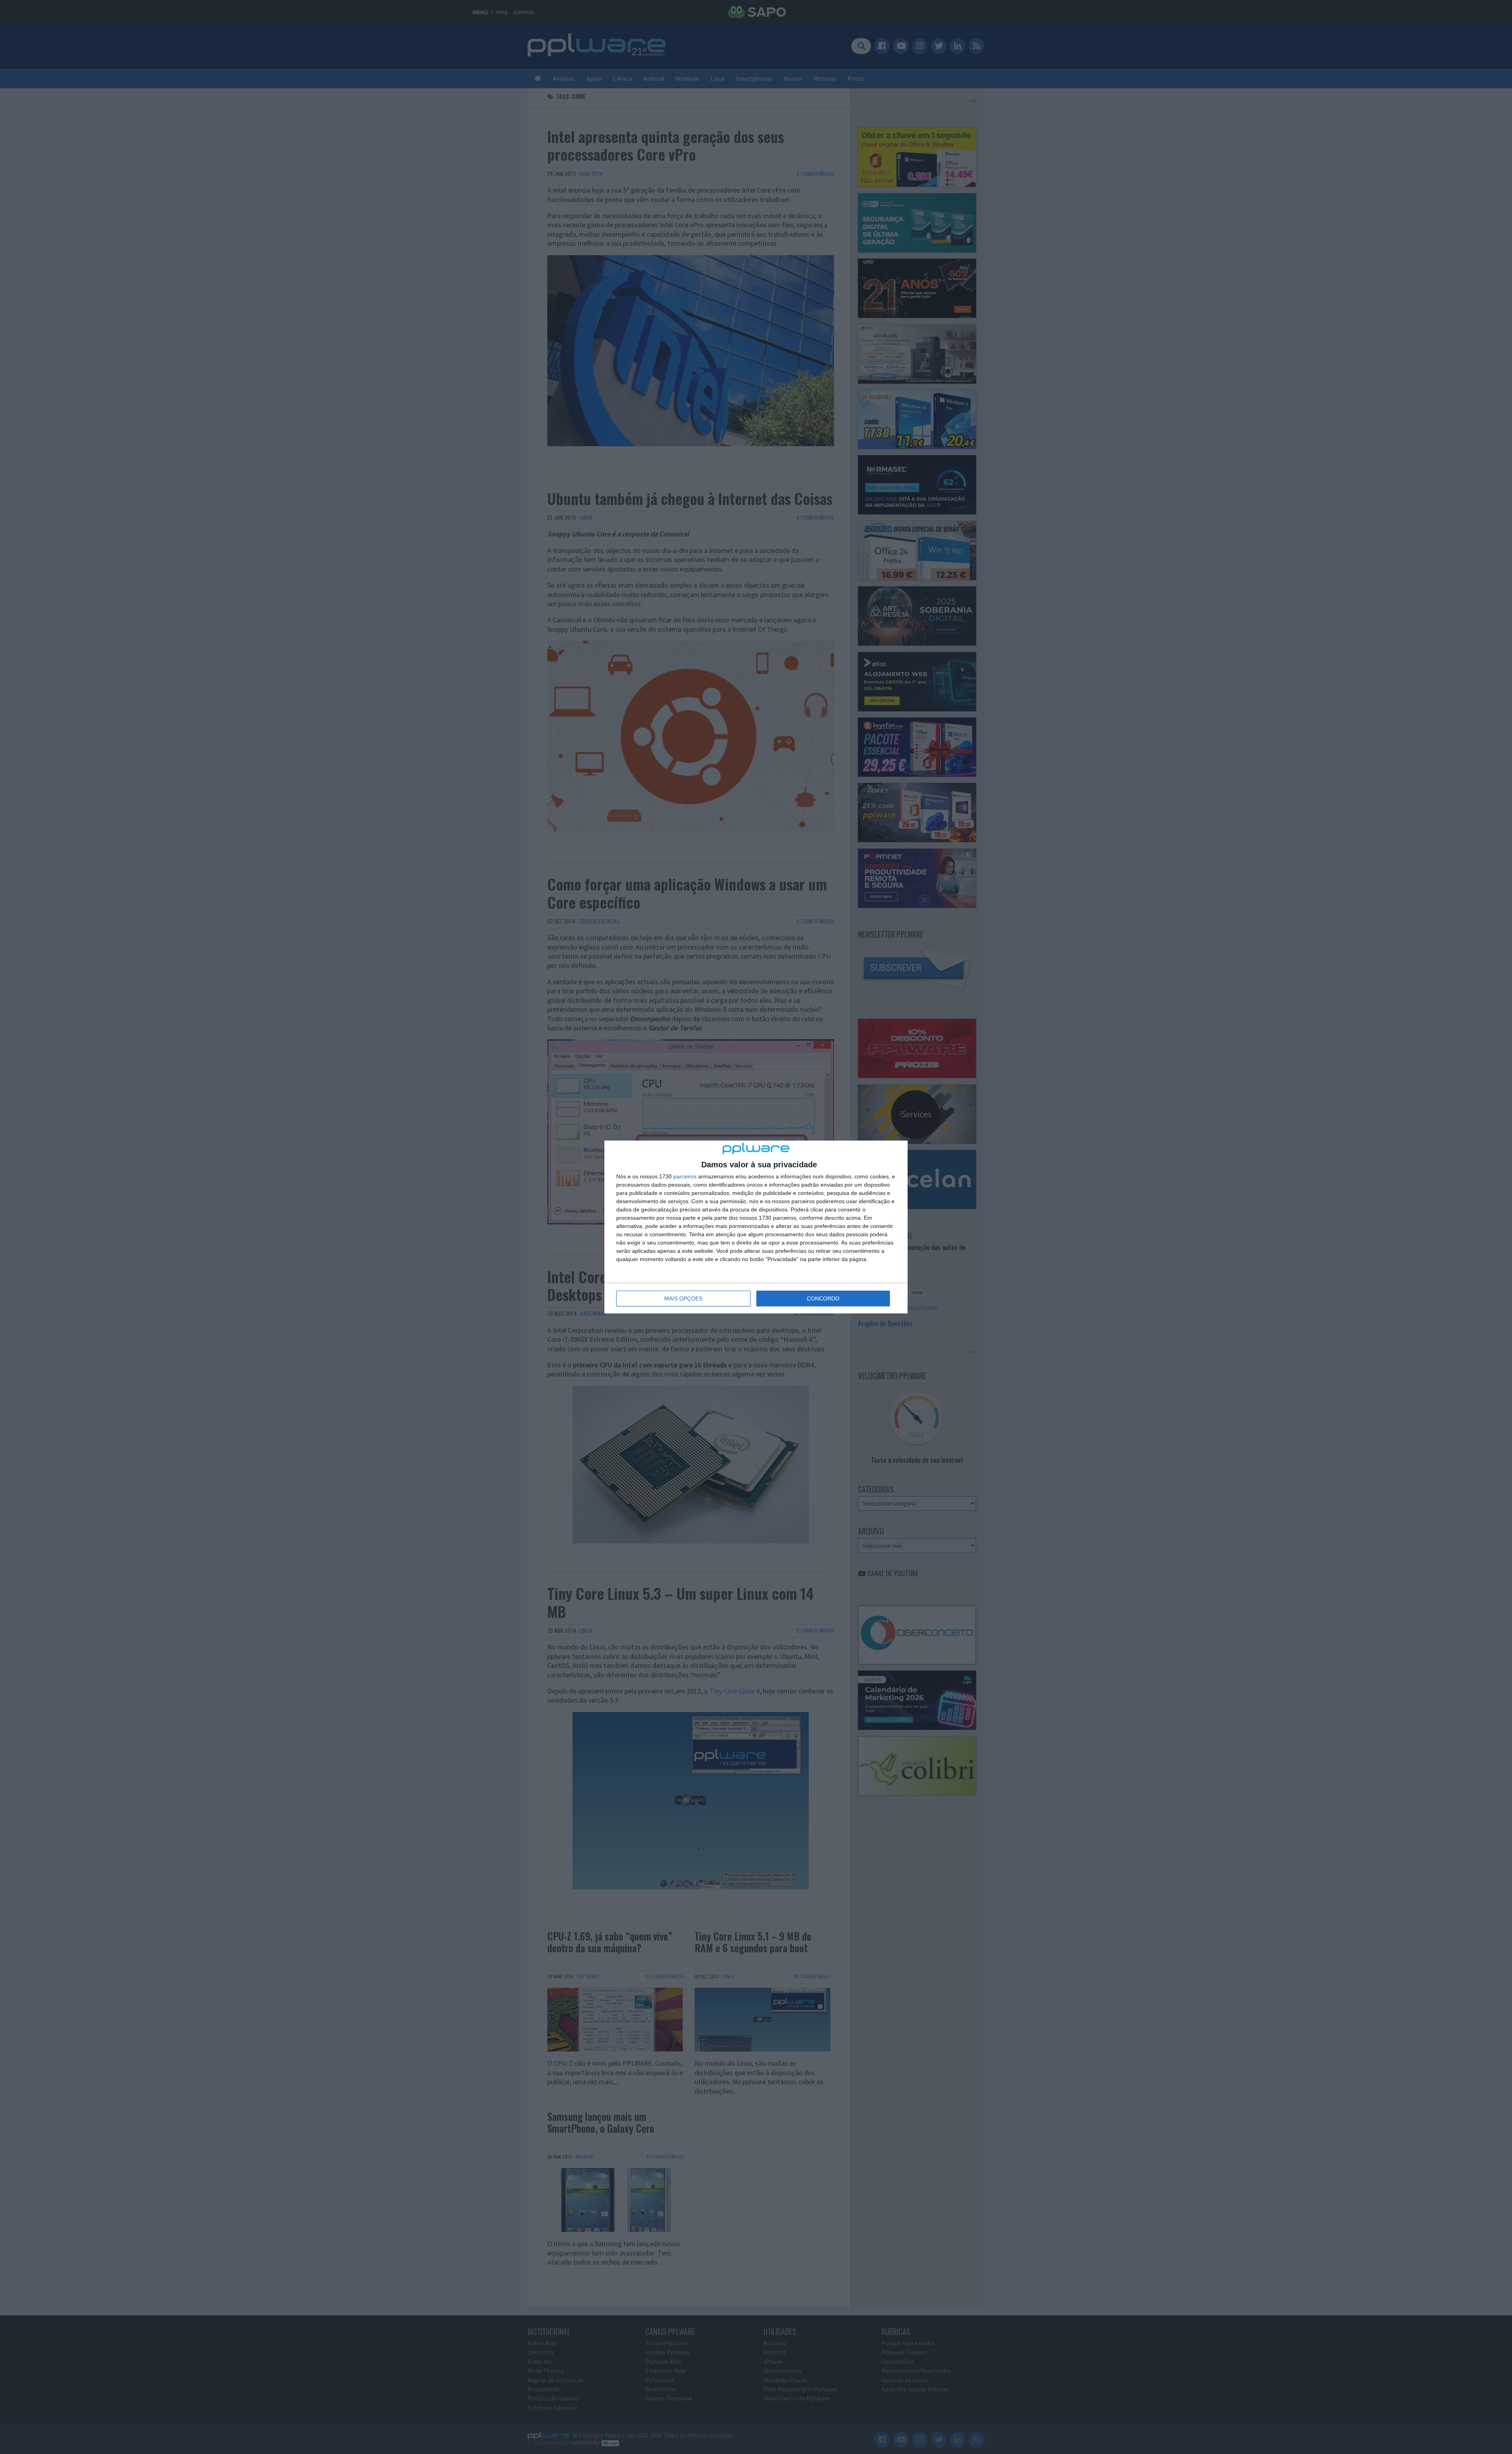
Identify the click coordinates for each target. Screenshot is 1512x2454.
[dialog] (756, 1227)
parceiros (685, 1176)
